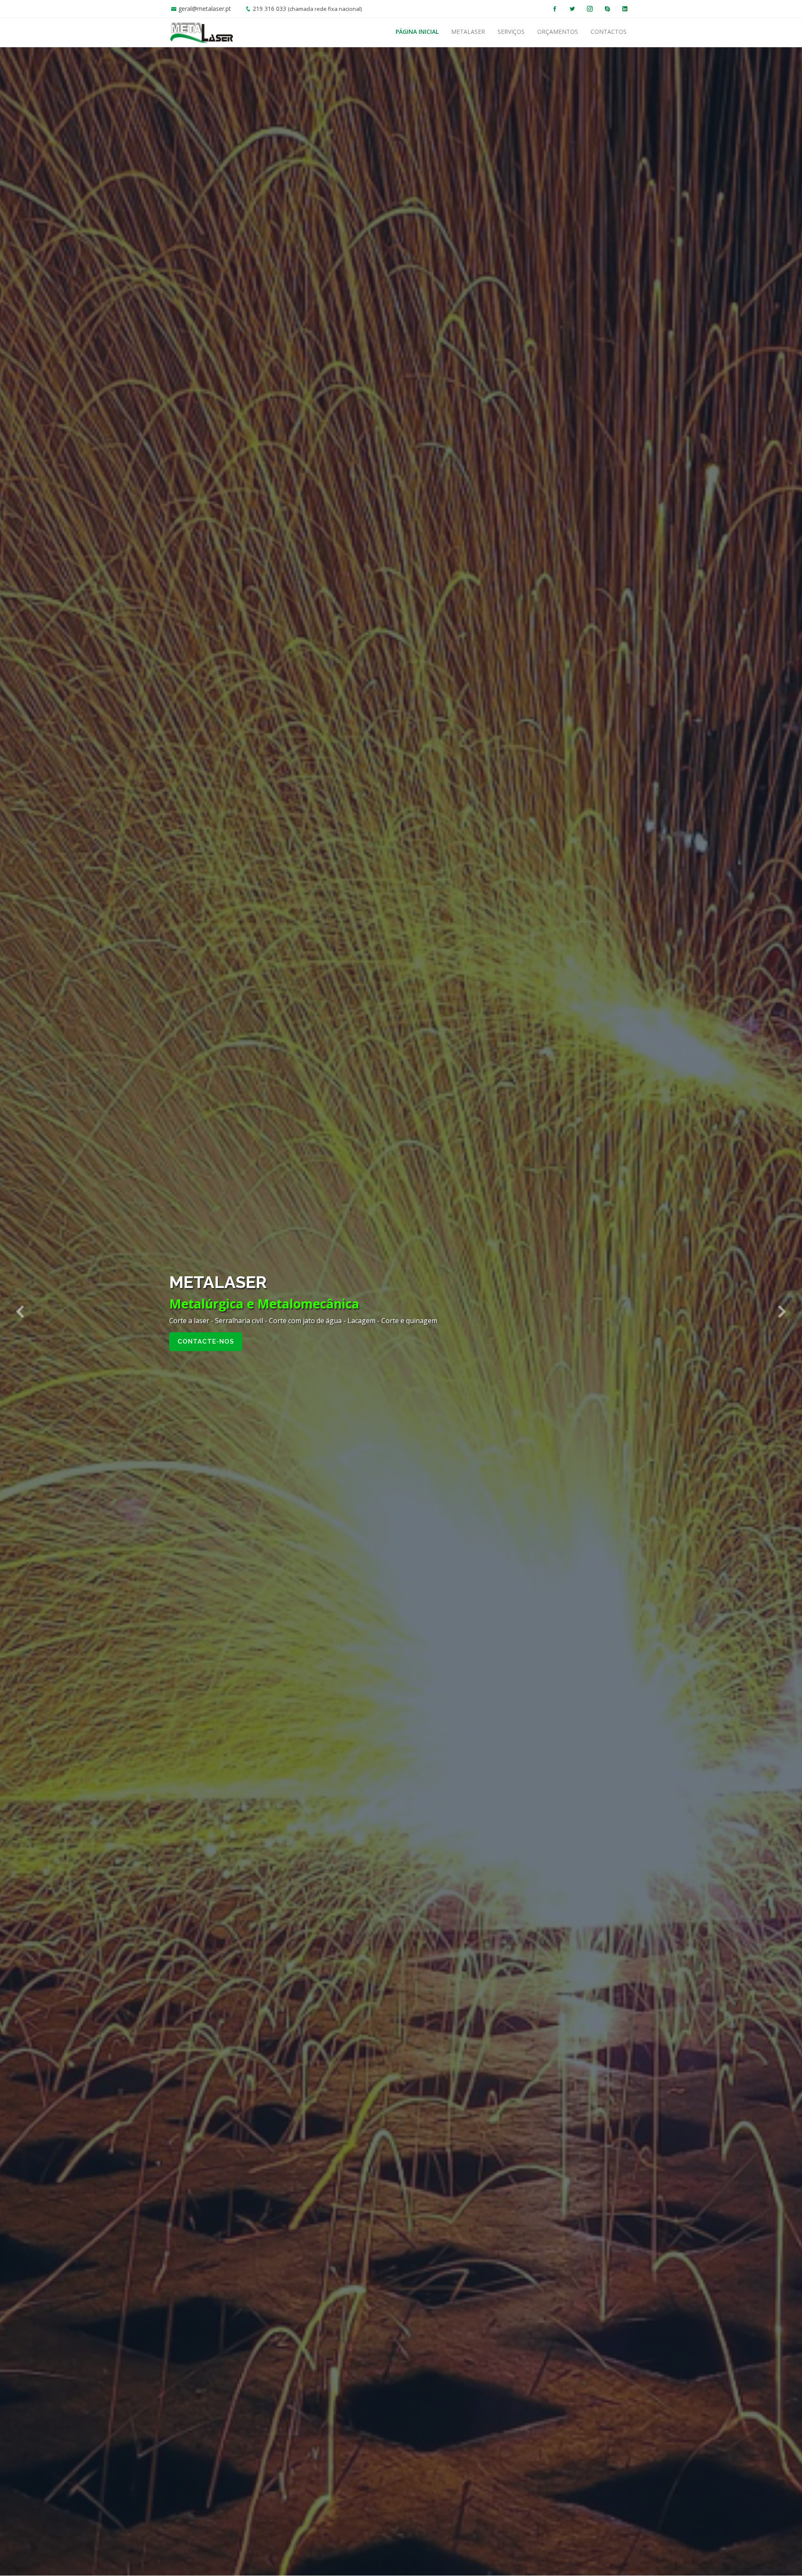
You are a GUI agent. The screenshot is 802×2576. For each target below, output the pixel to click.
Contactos (609, 32)
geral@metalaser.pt (205, 9)
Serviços (511, 32)
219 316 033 (269, 9)
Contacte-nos (206, 1342)
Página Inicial (417, 32)
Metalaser (468, 32)
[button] (20, 1311)
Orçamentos (558, 32)
